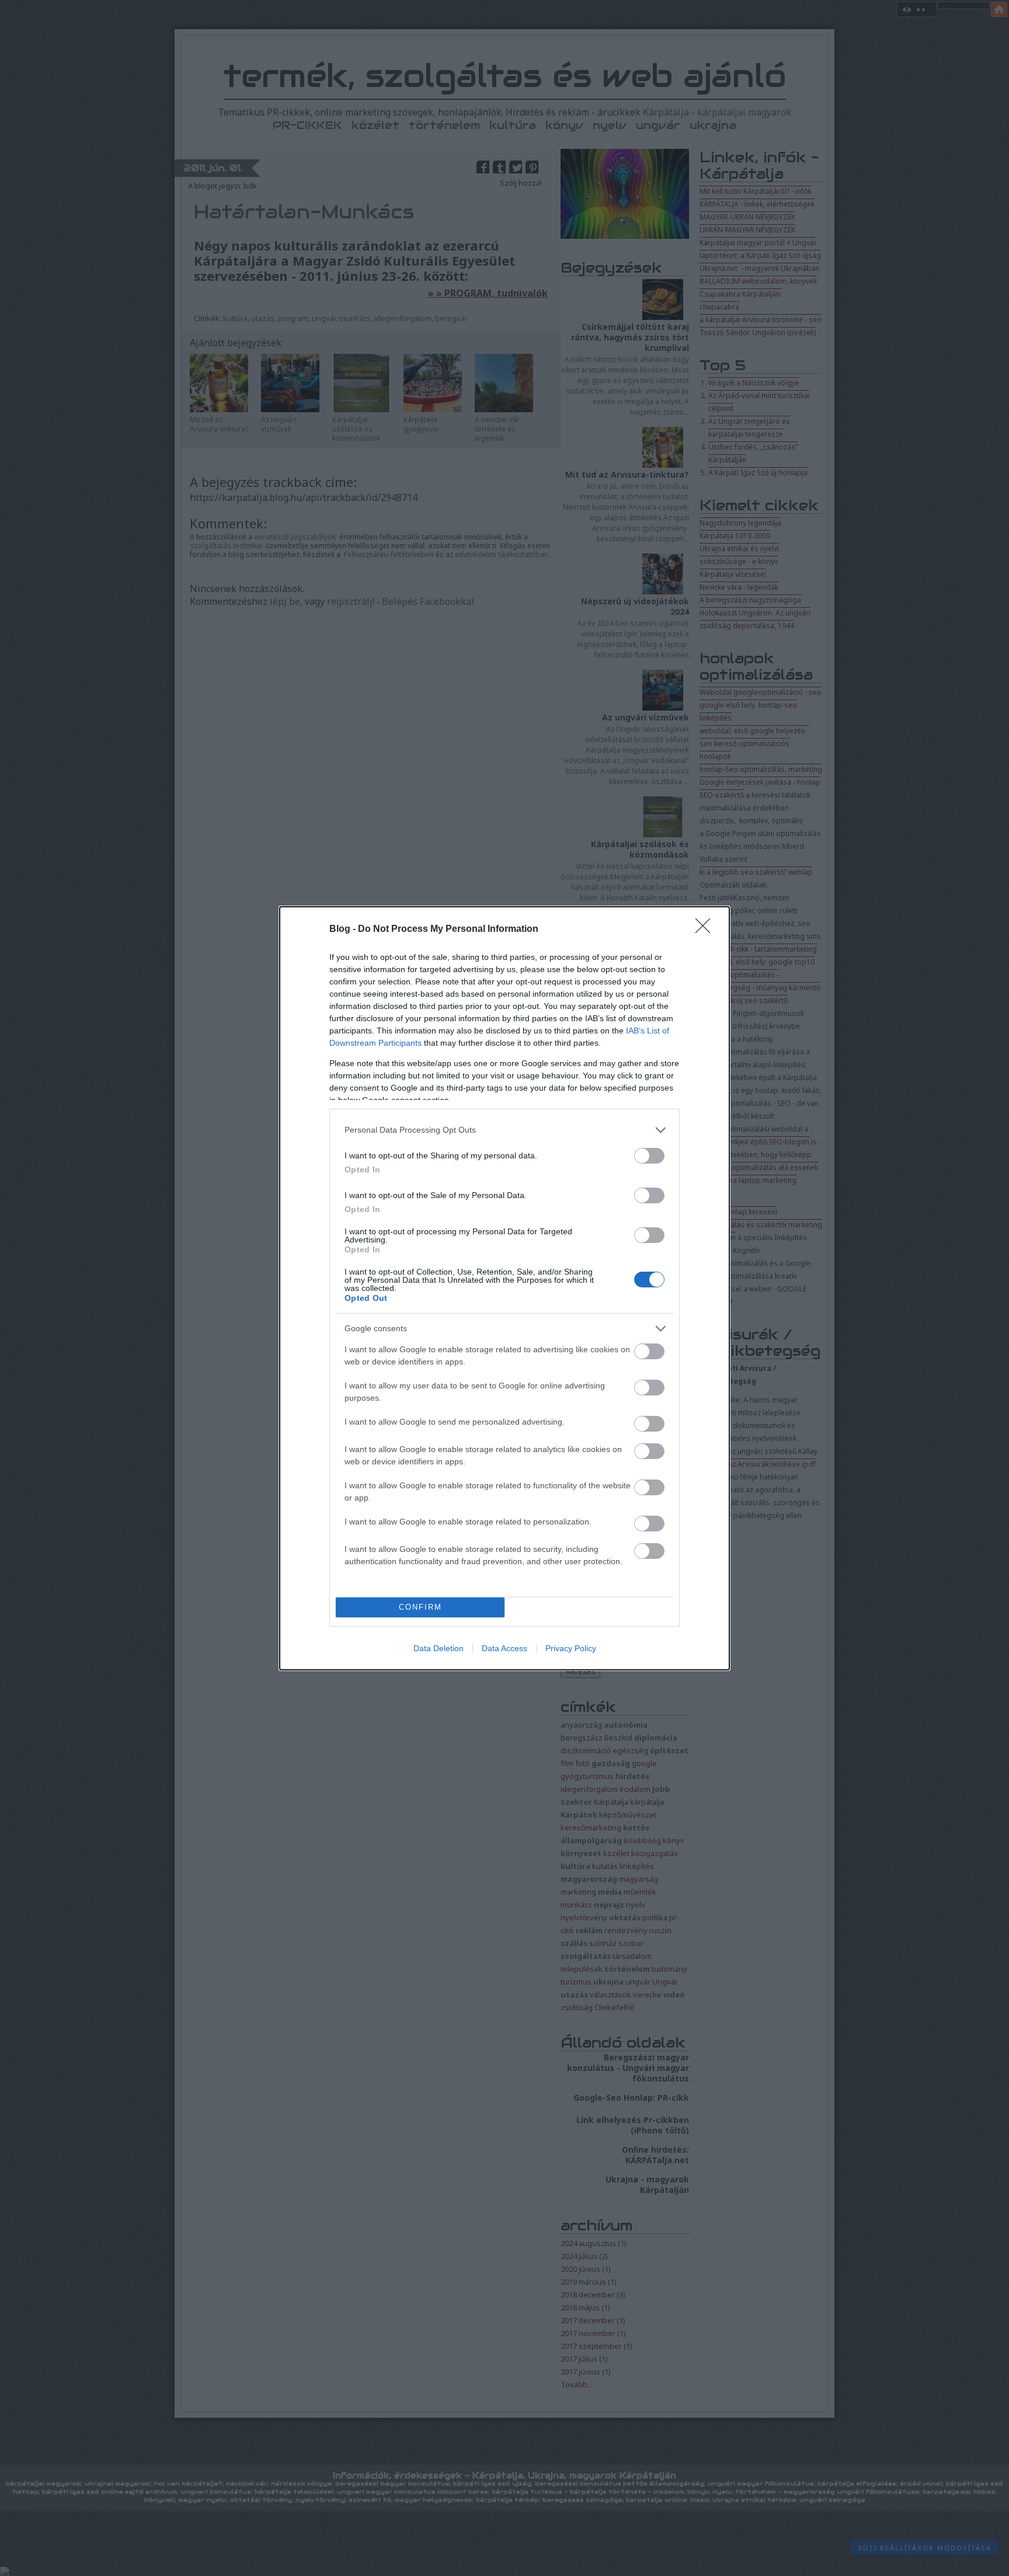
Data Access (505, 1648)
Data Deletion (439, 1648)
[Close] (707, 930)
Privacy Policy (571, 1648)
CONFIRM (420, 1607)
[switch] (649, 1156)
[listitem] (505, 1130)
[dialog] (505, 1288)
